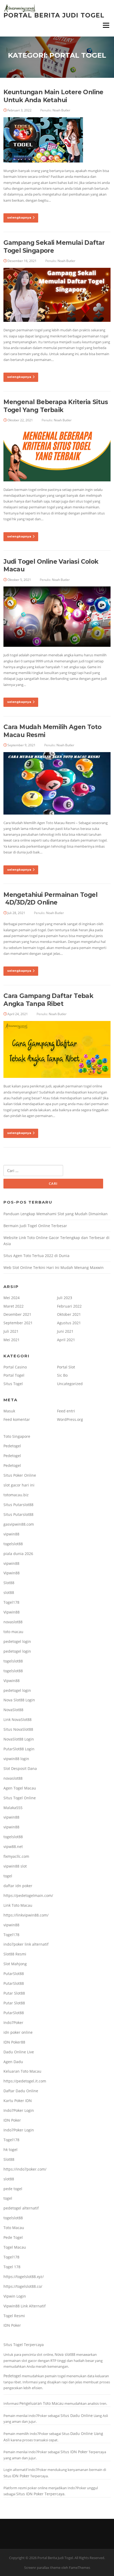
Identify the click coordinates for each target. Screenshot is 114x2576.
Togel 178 (12, 2267)
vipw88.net (13, 1847)
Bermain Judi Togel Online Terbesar (35, 1226)
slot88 (9, 1592)
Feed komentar (17, 1419)
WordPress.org (70, 1419)
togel (8, 1876)
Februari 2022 (69, 1306)
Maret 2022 (14, 1306)
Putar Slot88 (14, 1993)
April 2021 (66, 1340)
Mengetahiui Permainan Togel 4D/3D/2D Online (50, 899)
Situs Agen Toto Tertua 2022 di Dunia (36, 1256)
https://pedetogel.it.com (25, 2081)
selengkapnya (19, 218)
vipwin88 (11, 1534)
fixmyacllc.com (16, 1856)
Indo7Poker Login (19, 2110)
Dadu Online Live (19, 2052)
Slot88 (9, 1583)
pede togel (13, 2189)
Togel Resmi (14, 2316)
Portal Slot (66, 1367)
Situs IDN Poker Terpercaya (40, 2494)
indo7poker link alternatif (26, 1944)
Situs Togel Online (20, 1798)
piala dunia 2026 (18, 1554)
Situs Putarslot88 (18, 1505)
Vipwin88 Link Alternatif (25, 2306)
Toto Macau (14, 2228)
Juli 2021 (11, 1331)
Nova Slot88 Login (19, 1700)
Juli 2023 (65, 1298)
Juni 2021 (65, 1331)
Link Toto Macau (18, 1905)
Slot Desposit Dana (20, 1768)
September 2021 (18, 1323)
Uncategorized (70, 1384)
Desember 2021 (17, 1314)
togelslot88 (13, 1544)
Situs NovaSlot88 (18, 1729)
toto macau (13, 1632)
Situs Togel (13, 1384)
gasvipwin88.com (19, 1524)
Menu (106, 25)
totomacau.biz (16, 1495)
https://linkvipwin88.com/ (26, 1915)
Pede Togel (13, 2237)
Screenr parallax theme (42, 2568)
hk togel (10, 2150)
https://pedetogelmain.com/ (28, 1895)
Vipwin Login (15, 2296)
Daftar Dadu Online (21, 2091)
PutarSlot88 (14, 1974)
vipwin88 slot (15, 1866)
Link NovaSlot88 (17, 1719)
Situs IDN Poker (74, 2452)
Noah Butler (61, 110)
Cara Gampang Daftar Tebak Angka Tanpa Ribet (48, 1000)
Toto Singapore (17, 1436)
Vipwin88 (12, 1573)
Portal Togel (14, 1375)
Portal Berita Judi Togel (54, 15)
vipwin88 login (16, 1759)
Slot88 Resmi (15, 1954)
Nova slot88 (65, 2354)
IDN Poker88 (14, 2042)
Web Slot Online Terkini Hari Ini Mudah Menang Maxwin (54, 1267)
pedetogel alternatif (21, 2208)
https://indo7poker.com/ (25, 2169)
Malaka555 (13, 1808)
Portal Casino (15, 1367)
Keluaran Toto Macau (22, 2071)
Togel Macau (15, 2247)
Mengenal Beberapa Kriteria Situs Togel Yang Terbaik (56, 406)
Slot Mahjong (15, 1964)
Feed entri (66, 1411)
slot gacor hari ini (19, 1485)
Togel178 (11, 1602)
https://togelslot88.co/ (23, 2286)
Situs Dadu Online (77, 2415)
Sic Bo (62, 1375)
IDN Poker (12, 2120)
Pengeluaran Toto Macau (41, 2403)
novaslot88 (13, 1622)
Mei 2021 (12, 1340)
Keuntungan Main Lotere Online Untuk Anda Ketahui (53, 96)
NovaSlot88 (13, 1710)
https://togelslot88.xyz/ (24, 2277)
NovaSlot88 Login (19, 1739)
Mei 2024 (12, 1298)
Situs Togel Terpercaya (24, 2345)
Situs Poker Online (20, 1475)
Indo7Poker (13, 2023)
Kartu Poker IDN (18, 2101)
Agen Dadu (13, 2062)
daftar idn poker (18, 1886)
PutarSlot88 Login (19, 1749)
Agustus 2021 (69, 1323)
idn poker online (18, 2032)
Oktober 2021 (69, 1314)
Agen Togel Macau (20, 1788)
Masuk (9, 1411)
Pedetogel (12, 1446)
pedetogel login (17, 1641)
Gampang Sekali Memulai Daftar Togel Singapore (54, 247)
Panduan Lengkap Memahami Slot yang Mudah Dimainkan (56, 1214)
